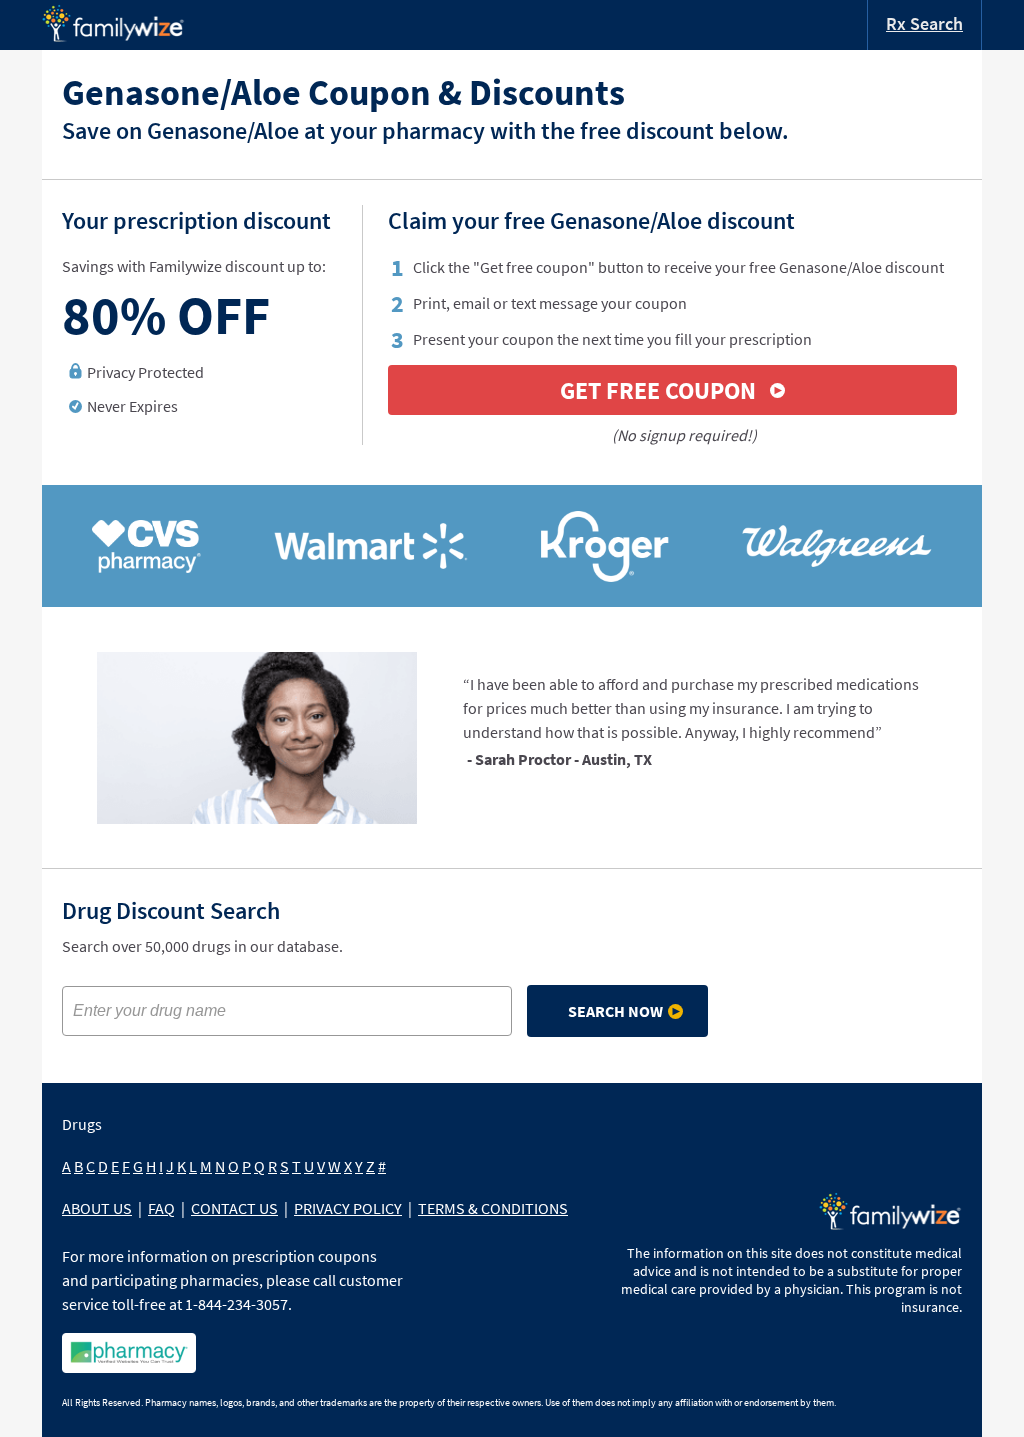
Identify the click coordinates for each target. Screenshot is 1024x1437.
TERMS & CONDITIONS (493, 1208)
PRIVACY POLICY (348, 1208)
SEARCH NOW (615, 1011)
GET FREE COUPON (658, 390)
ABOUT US (97, 1208)
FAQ (161, 1208)
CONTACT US (234, 1208)
